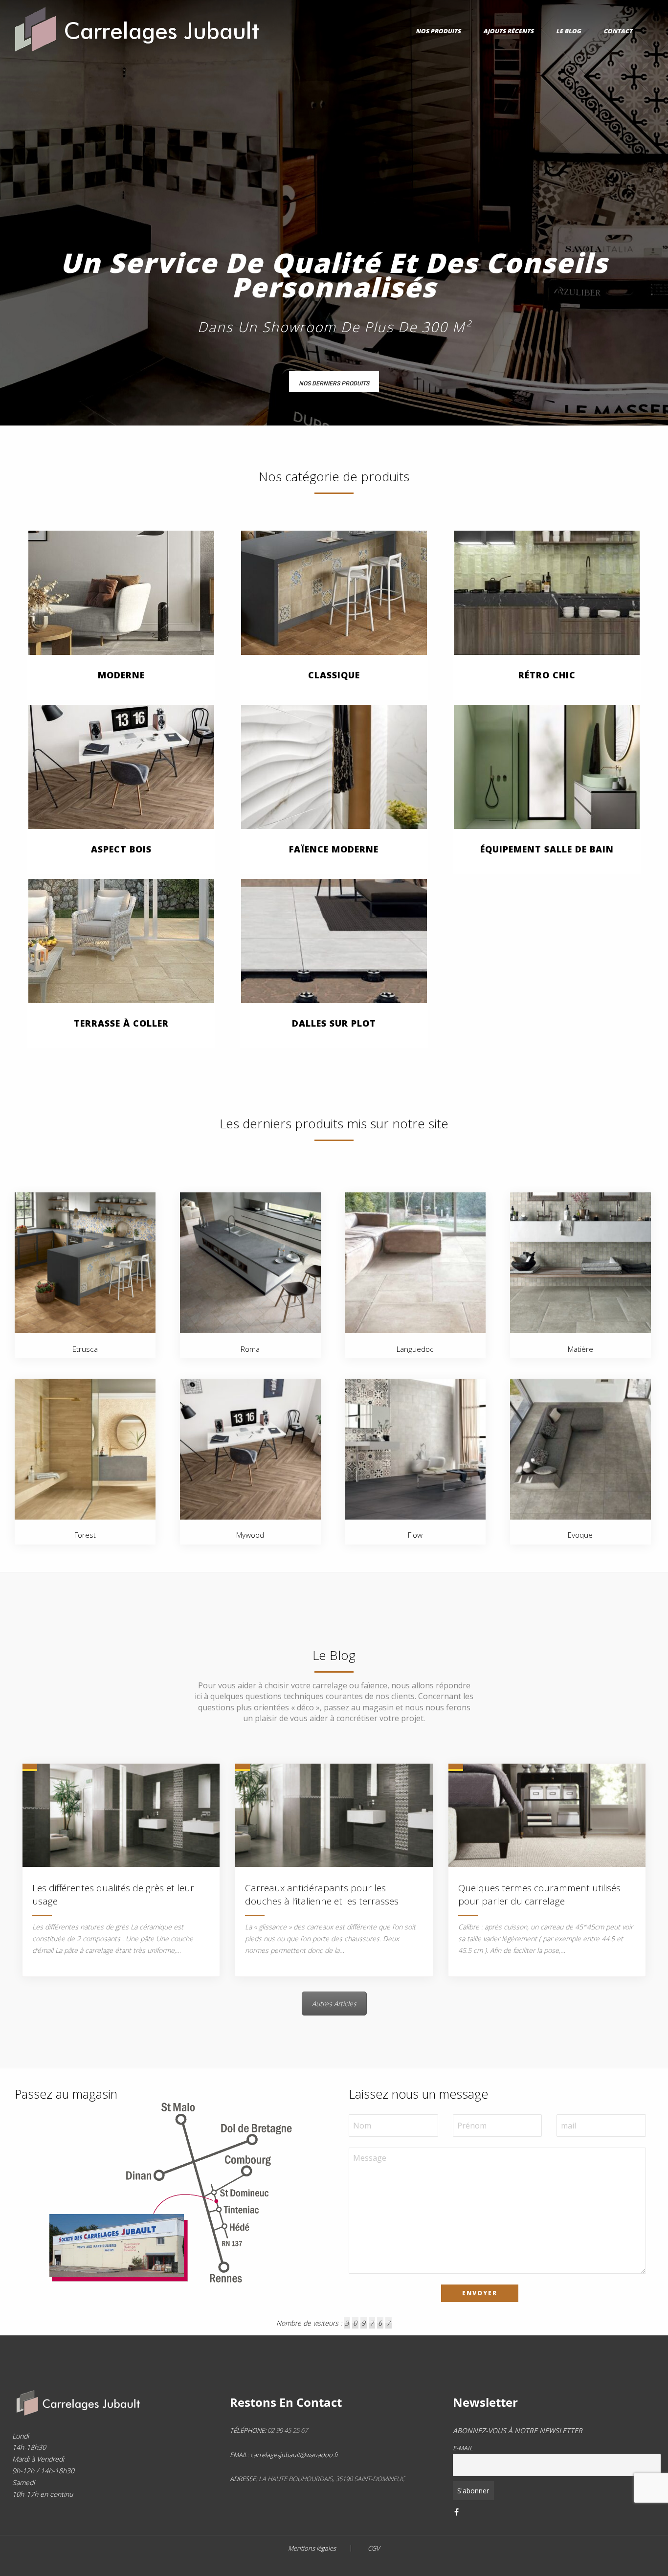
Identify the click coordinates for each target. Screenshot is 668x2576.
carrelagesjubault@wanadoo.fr (294, 2455)
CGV (374, 2548)
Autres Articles (334, 2004)
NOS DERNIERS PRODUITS (334, 383)
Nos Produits (438, 31)
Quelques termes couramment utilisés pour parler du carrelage (539, 1894)
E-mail (463, 2448)
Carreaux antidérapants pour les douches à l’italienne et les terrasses (322, 1894)
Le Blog (568, 31)
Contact (618, 31)
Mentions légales (312, 2548)
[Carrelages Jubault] (138, 26)
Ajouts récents (508, 31)
